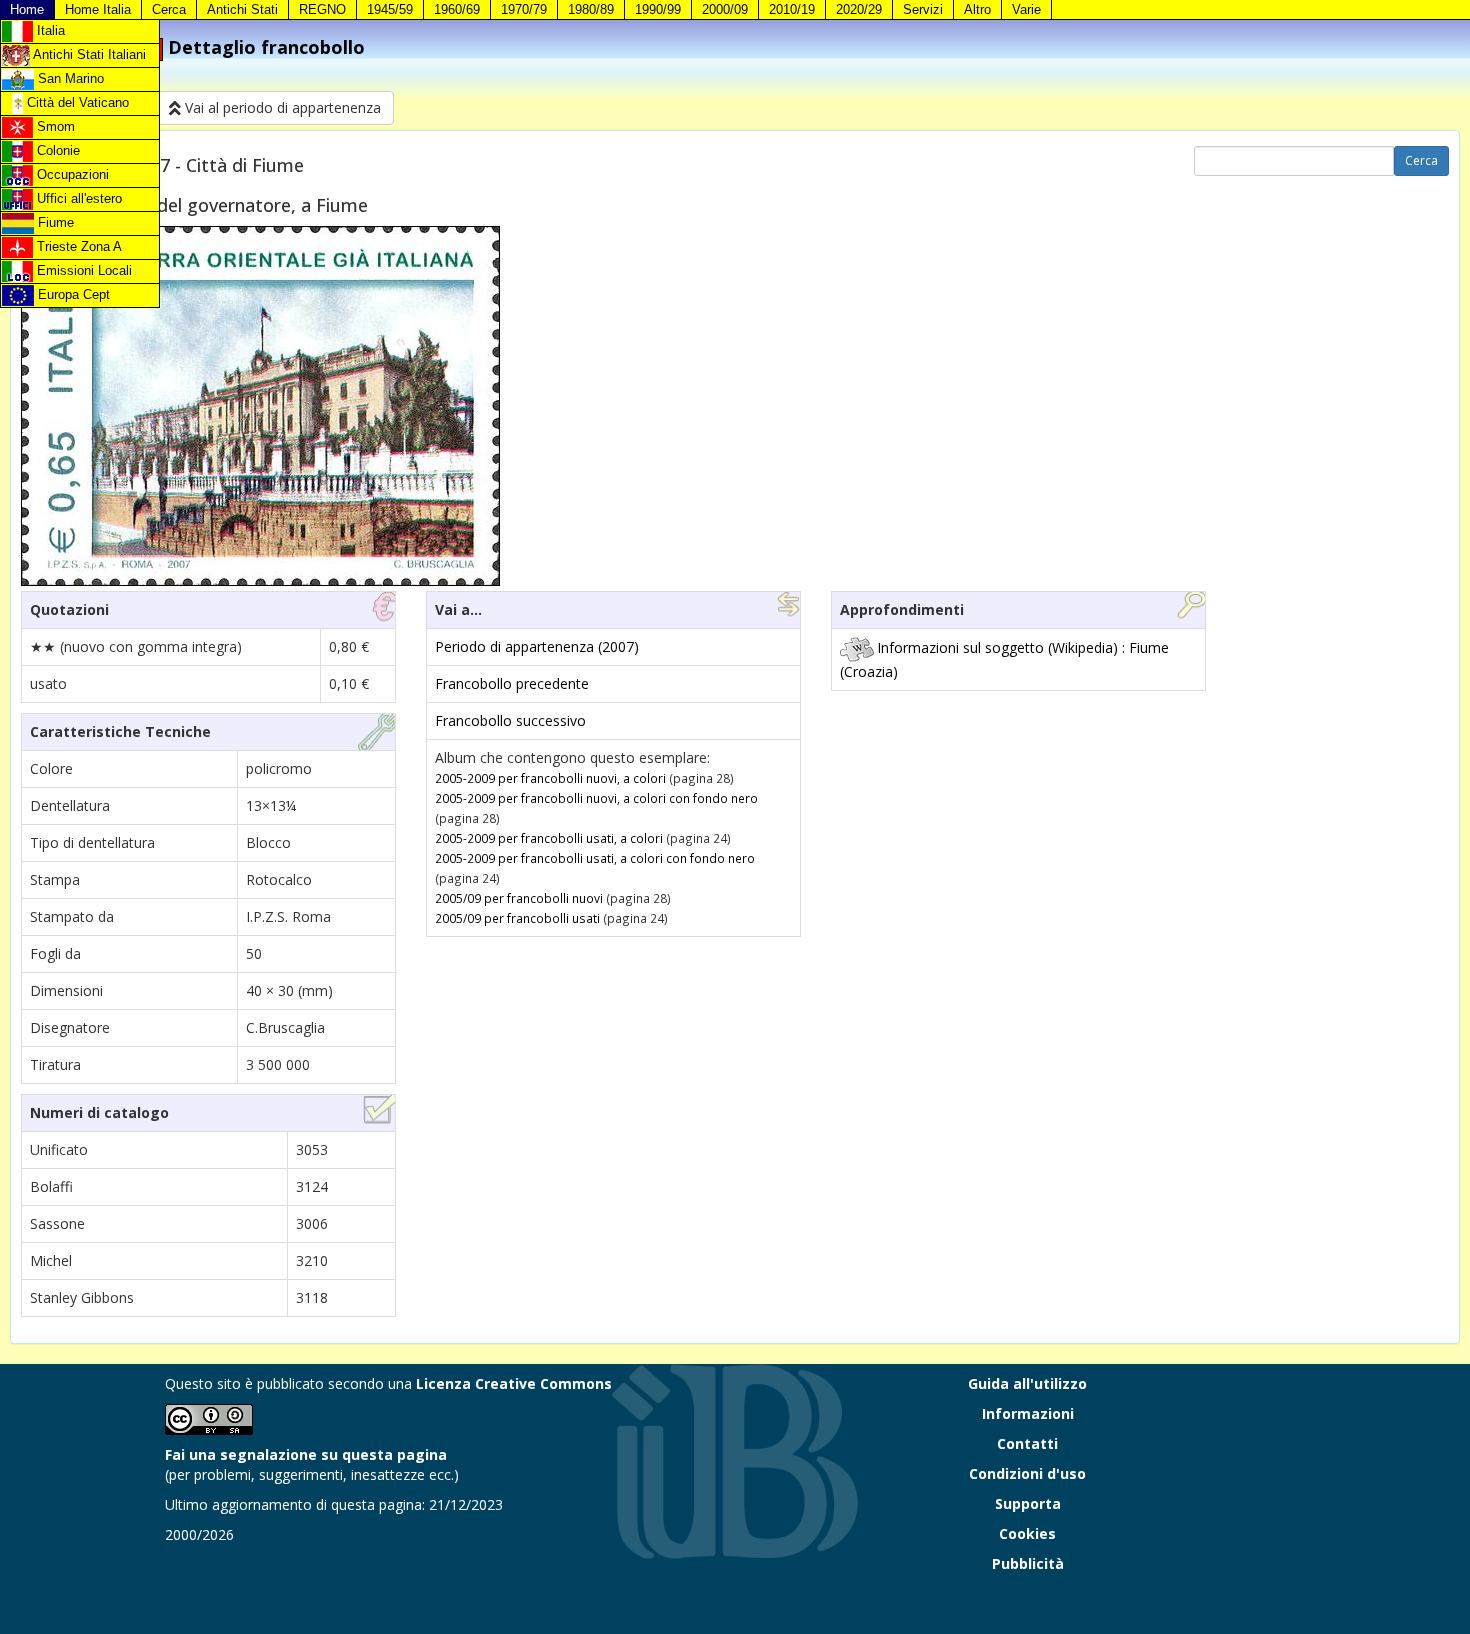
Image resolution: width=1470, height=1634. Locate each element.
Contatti (1027, 1443)
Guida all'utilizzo (1027, 1383)
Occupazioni (71, 174)
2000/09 (725, 9)
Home (27, 9)
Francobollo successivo (510, 720)
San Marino (69, 78)
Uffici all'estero (77, 198)
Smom (54, 126)
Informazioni (1028, 1413)
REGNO (322, 9)
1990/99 (658, 9)
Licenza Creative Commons (514, 1383)
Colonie (56, 150)
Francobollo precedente (512, 683)
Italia (49, 30)
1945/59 (390, 9)
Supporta (1028, 1503)
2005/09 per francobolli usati (517, 918)
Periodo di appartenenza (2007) (537, 646)
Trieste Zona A (77, 246)
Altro (977, 9)
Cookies (1027, 1533)
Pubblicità (1028, 1563)
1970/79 (524, 9)
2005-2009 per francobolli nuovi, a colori (550, 778)
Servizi (923, 9)
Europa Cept (72, 294)
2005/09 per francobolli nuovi (519, 898)
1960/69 (457, 9)
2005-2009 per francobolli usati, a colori (549, 838)
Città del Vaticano (76, 102)
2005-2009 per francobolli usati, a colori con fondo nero (595, 858)
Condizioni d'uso (1027, 1473)
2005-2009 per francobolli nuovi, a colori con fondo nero (596, 798)
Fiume (54, 222)
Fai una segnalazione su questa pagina (306, 1454)
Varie (1026, 9)
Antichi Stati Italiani (88, 54)
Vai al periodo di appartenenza (281, 107)
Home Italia (98, 9)
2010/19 (792, 9)
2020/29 (859, 9)
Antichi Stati (242, 9)
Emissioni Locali (82, 270)
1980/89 (591, 9)
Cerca (169, 9)
